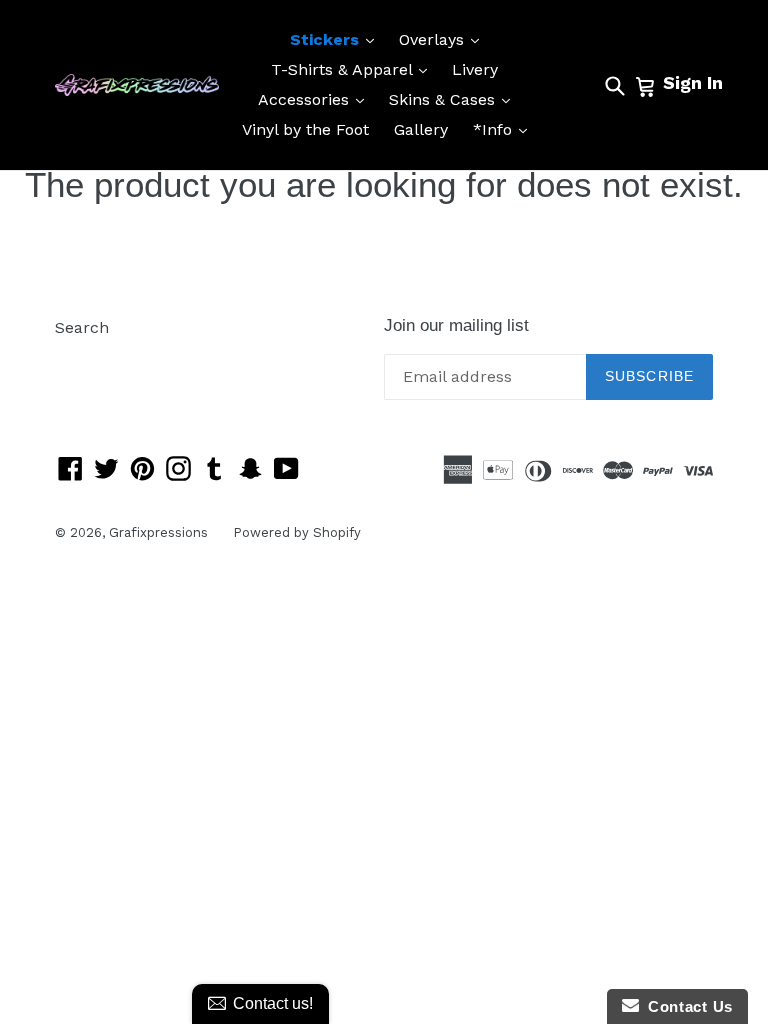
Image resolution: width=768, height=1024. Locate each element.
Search (82, 327)
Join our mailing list (456, 325)
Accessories (316, 99)
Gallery (421, 129)
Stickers (337, 39)
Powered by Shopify (297, 532)
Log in (78, 357)
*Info (505, 129)
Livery (475, 69)
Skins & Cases (454, 99)
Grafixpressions (158, 532)
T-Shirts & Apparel (354, 69)
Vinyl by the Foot (305, 129)
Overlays (444, 39)
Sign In (693, 82)
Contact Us (686, 1006)
